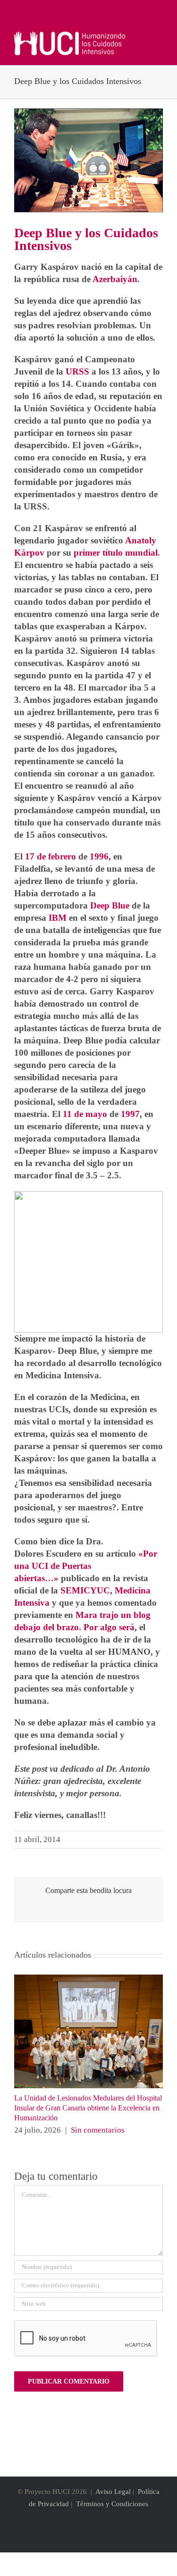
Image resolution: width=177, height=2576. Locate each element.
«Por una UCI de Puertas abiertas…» (86, 1566)
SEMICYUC (85, 1590)
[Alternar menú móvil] (159, 37)
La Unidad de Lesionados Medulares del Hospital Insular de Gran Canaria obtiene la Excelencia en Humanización (88, 2108)
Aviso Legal (113, 2492)
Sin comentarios (98, 2130)
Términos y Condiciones (112, 2504)
